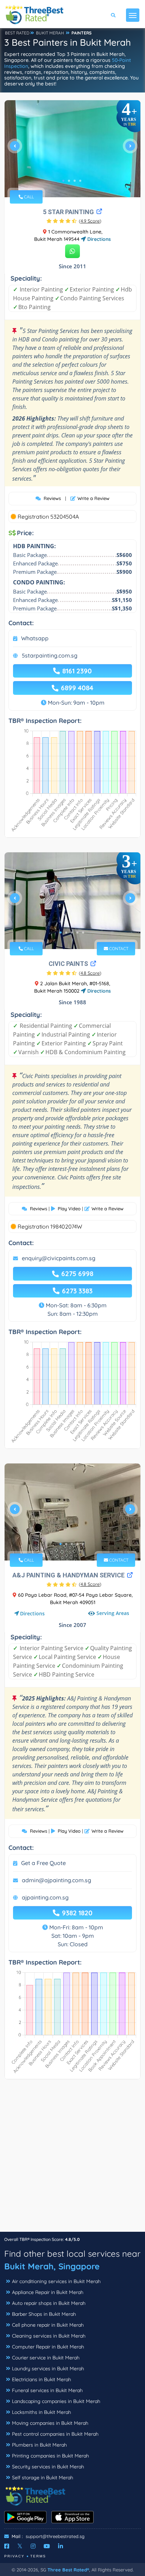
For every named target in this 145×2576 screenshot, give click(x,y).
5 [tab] (83, 933)
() (90, 221)
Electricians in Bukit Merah (42, 2379)
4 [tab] (80, 181)
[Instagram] (33, 2546)
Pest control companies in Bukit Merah (55, 2434)
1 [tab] (63, 181)
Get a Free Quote (43, 1863)
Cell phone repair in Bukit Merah (48, 2325)
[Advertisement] (72, 2159)
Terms (38, 2556)
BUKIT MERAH (50, 33)
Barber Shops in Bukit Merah (44, 2314)
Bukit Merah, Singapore (52, 2266)
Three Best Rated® (68, 2570)
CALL (28, 197)
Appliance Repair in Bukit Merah (48, 2292)
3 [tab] (75, 181)
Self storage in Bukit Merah (43, 2478)
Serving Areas (113, 1613)
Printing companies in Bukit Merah (51, 2456)
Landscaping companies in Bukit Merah (56, 2401)
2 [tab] (69, 181)
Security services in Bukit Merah (48, 2467)
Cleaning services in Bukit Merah (49, 2336)
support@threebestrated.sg (55, 2536)
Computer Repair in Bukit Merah (48, 2347)
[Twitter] (20, 2546)
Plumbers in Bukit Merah (39, 2445)
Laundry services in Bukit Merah (48, 2369)
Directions (98, 239)
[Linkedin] (61, 2546)
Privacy (14, 2556)
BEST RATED (17, 33)
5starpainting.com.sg (50, 655)
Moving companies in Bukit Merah (50, 2423)
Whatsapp (35, 638)
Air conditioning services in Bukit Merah (56, 2281)
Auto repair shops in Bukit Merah (49, 2303)
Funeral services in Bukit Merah (47, 2390)
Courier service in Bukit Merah (46, 2358)
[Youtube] (47, 2546)
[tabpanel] (72, 149)
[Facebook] (7, 2546)
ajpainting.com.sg (45, 1897)
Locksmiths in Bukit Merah (42, 2412)
